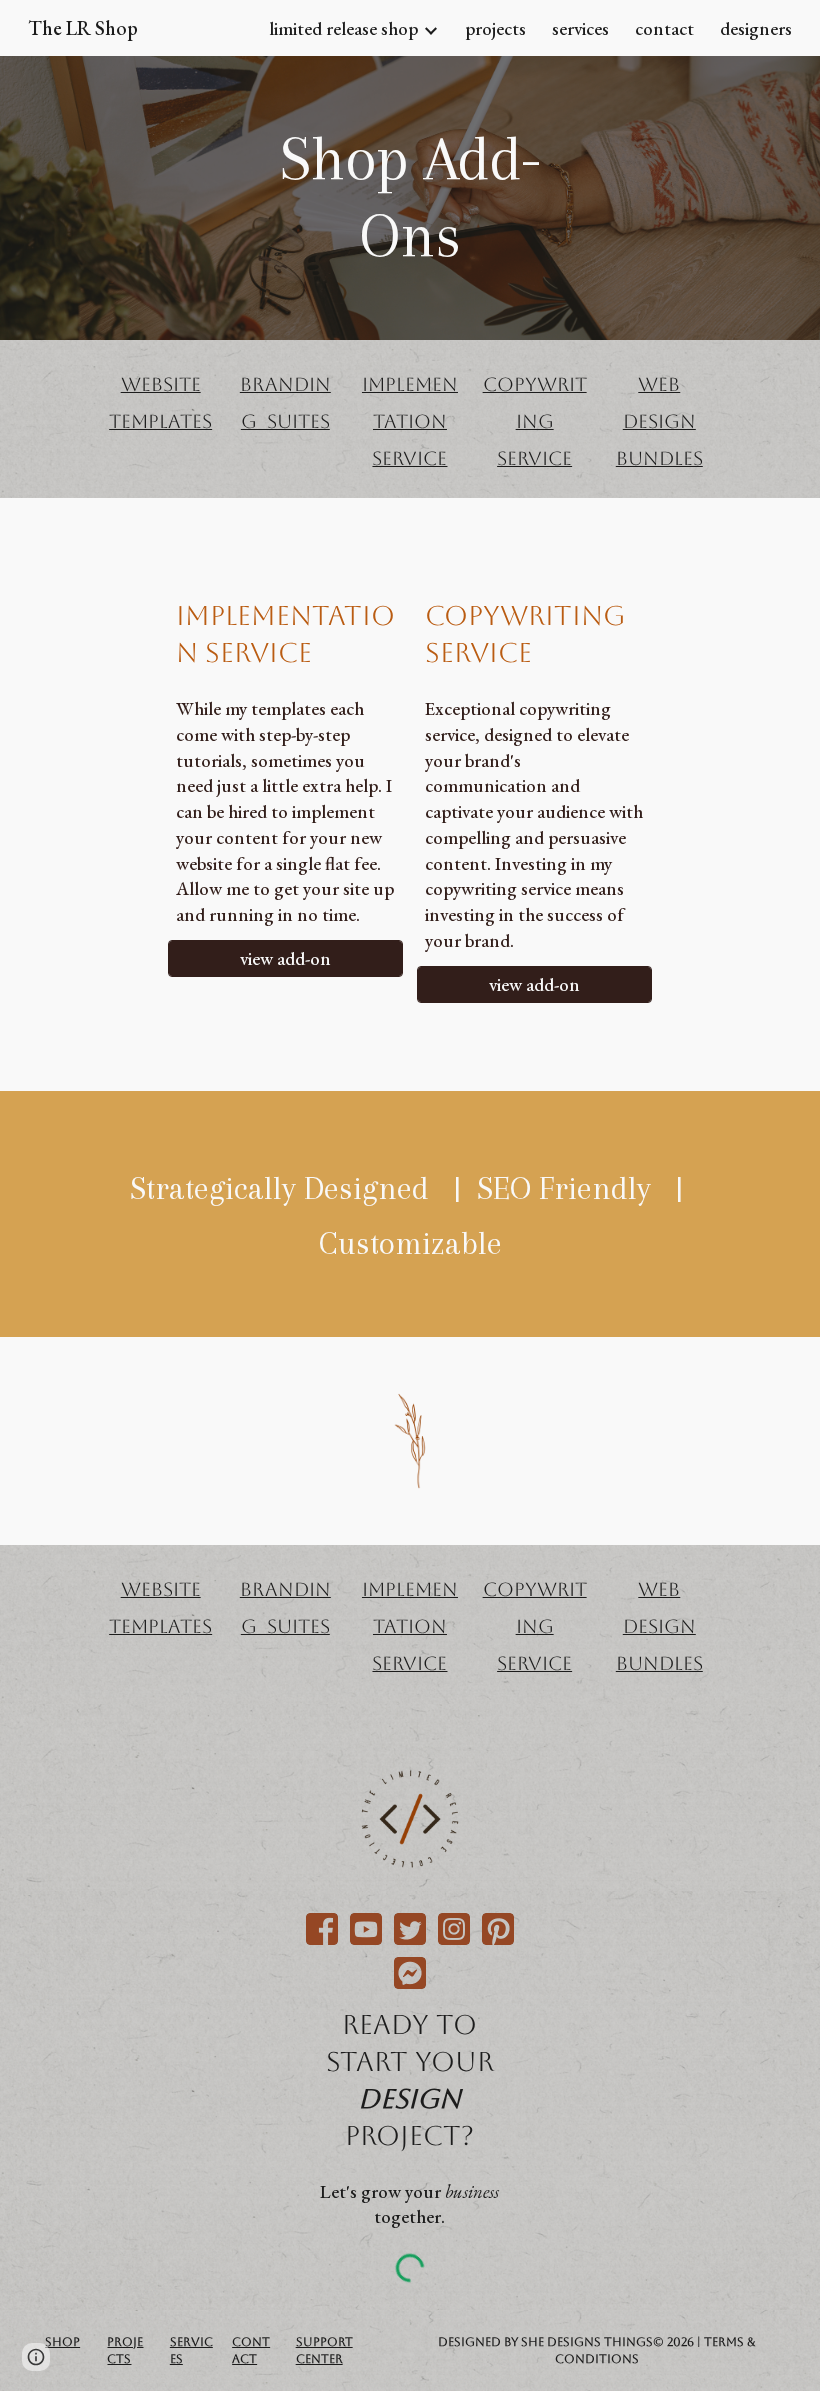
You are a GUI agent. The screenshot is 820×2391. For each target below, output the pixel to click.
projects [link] (495, 28)
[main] (410, 198)
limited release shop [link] (343, 28)
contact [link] (664, 28)
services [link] (580, 28)
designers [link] (756, 28)
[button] (36, 2357)
